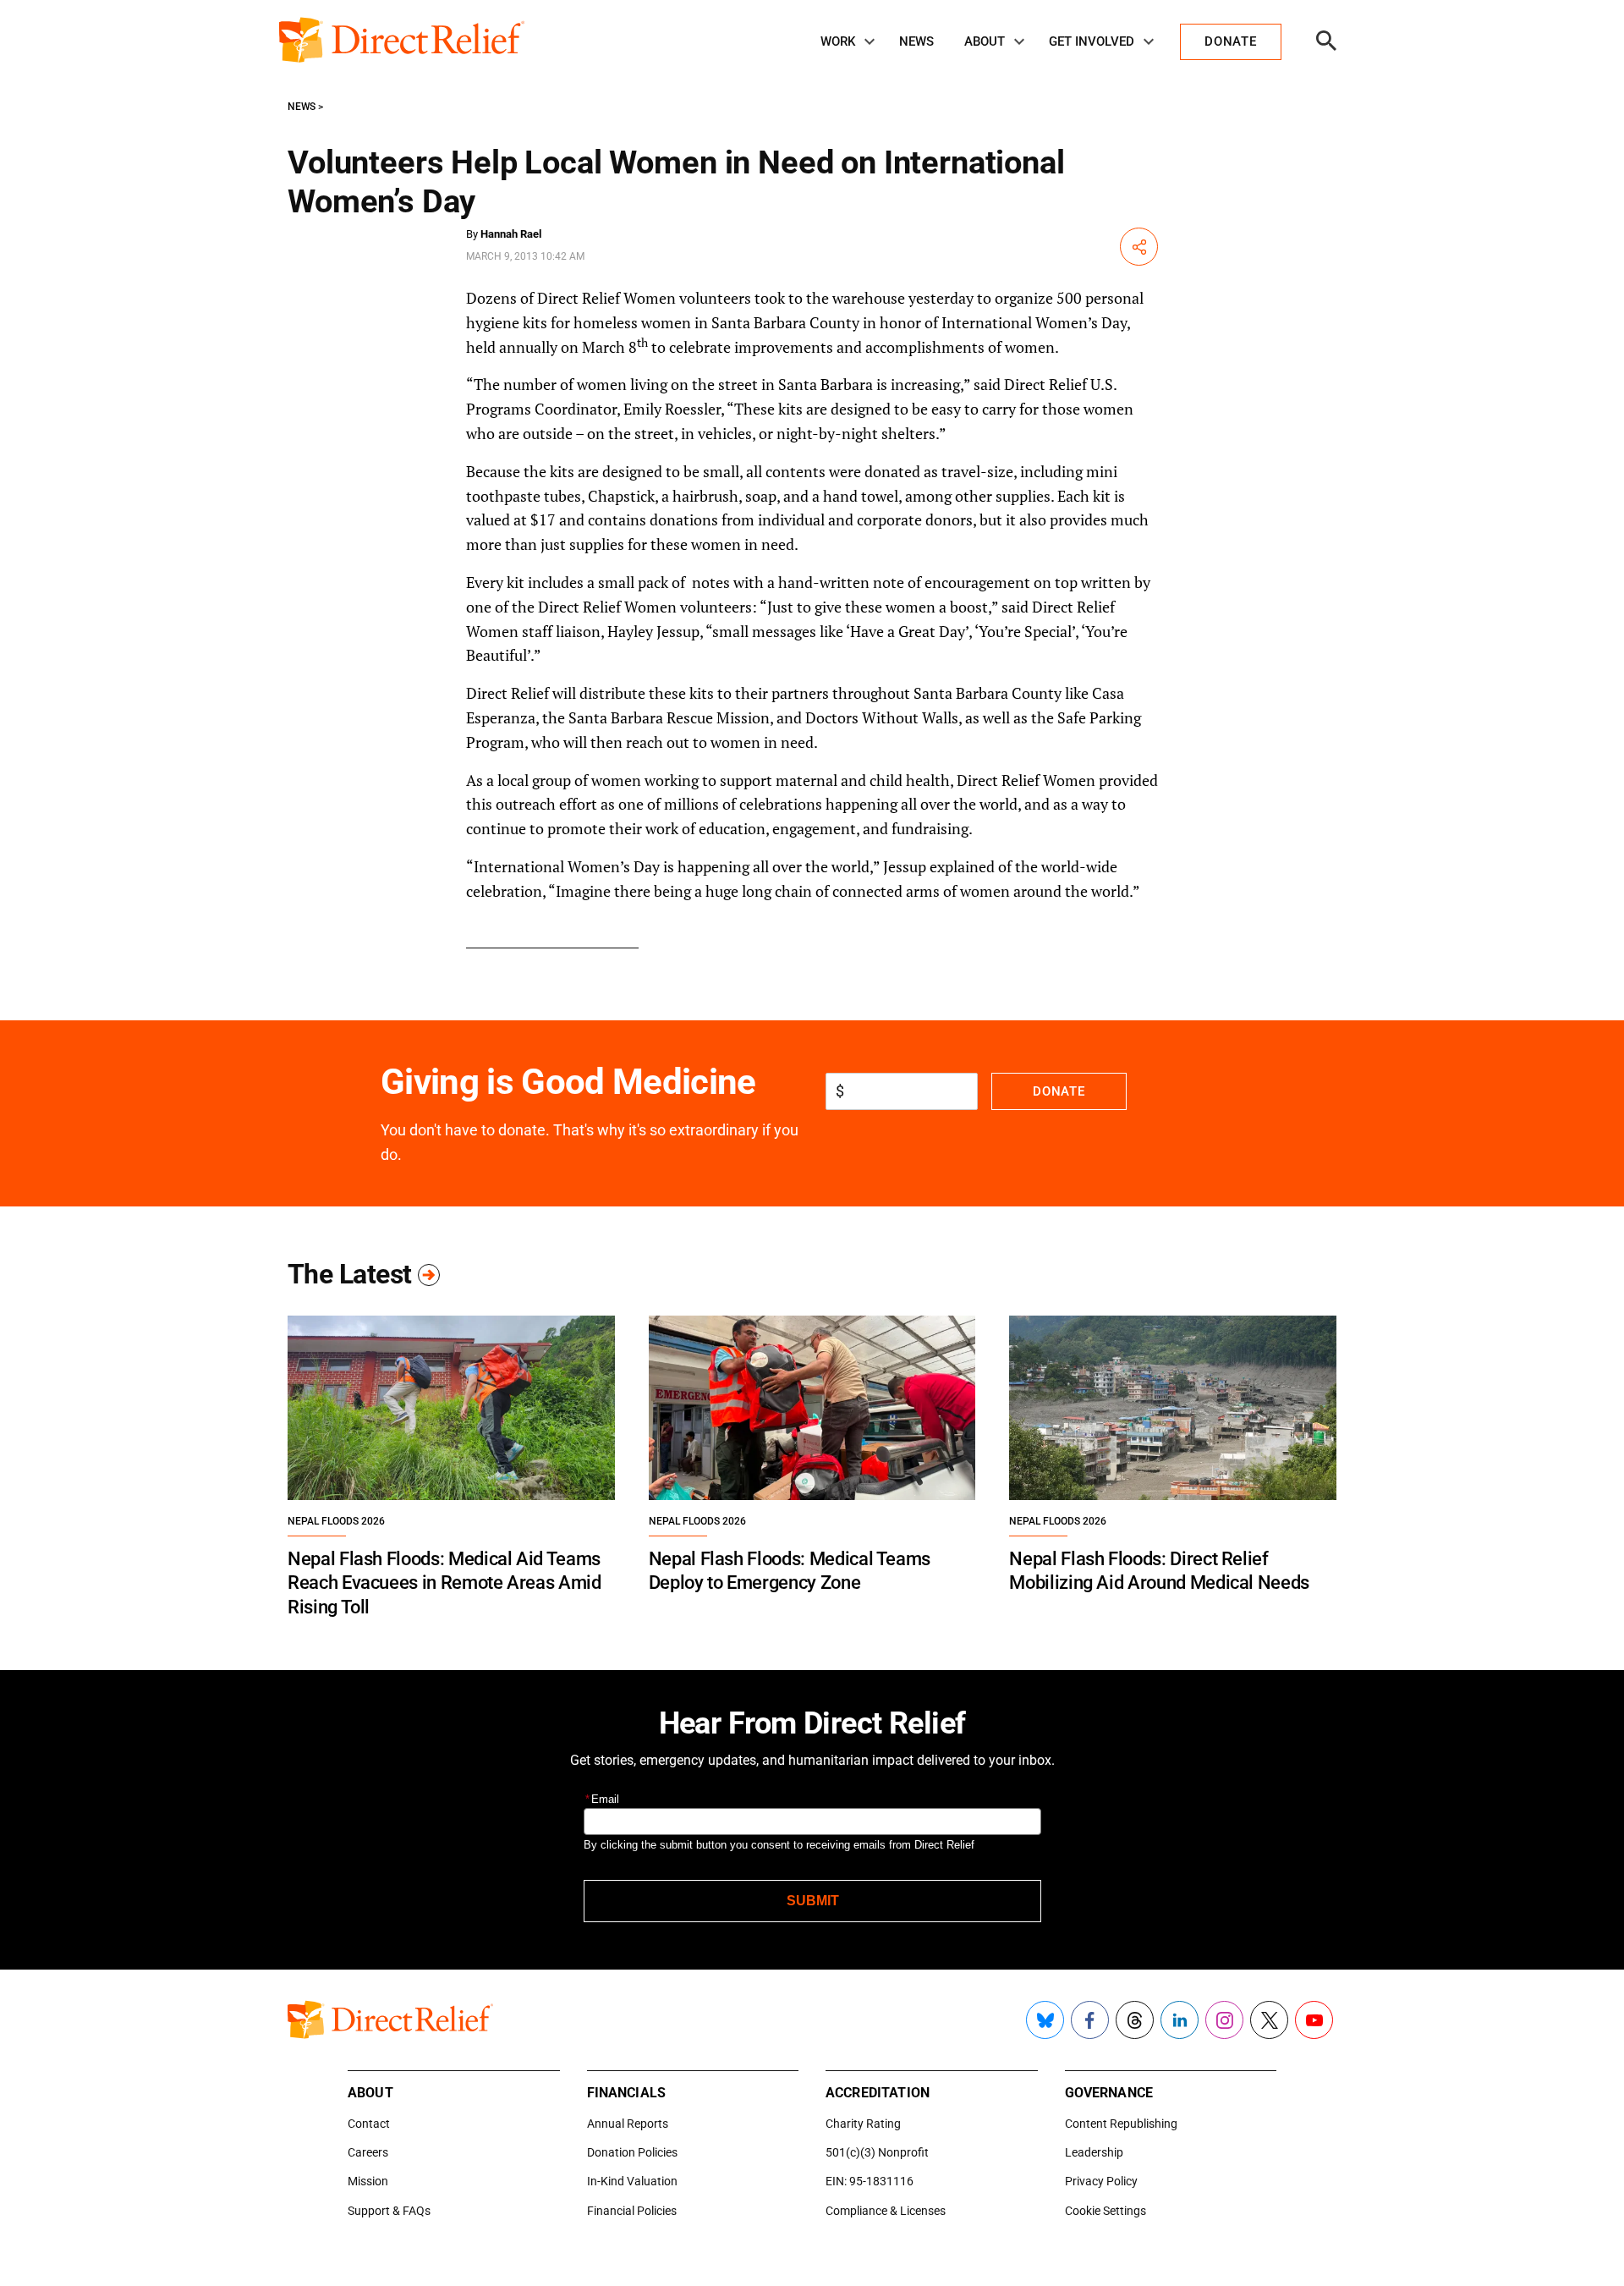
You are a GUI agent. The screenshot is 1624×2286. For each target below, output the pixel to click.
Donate (1059, 1091)
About (985, 41)
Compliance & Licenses (886, 2211)
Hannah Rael (511, 234)
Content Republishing (1121, 2124)
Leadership (1094, 2152)
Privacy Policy (1101, 2181)
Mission (368, 2181)
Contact (369, 2124)
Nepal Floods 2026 (336, 1521)
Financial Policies (632, 2211)
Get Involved (1092, 41)
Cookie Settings (1106, 2211)
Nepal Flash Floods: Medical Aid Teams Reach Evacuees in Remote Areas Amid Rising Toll (444, 1583)
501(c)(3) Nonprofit (877, 2152)
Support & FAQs (389, 2211)
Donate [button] (1230, 41)
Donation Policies (632, 2152)
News (916, 41)
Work (838, 41)
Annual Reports (628, 2124)
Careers (368, 2152)
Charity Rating (863, 2124)
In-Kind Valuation (632, 2181)
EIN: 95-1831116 (870, 2181)
